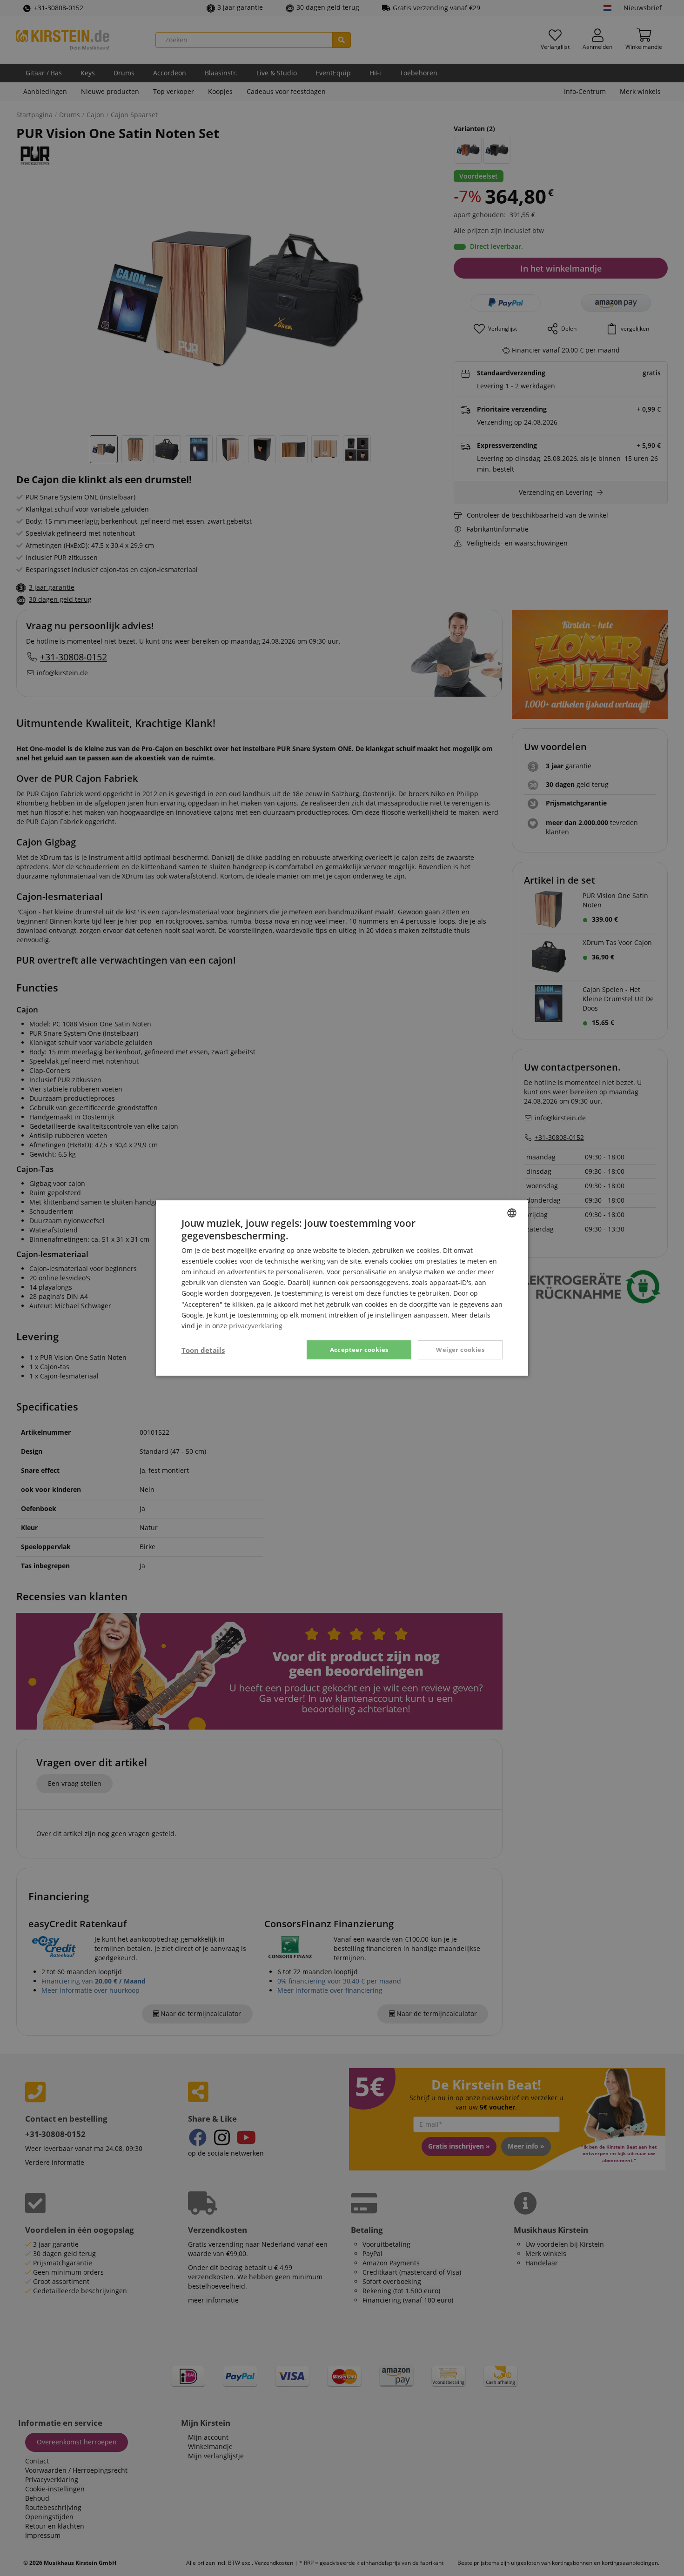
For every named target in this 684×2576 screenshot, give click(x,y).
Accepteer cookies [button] (359, 1350)
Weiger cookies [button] (460, 1350)
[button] (203, 1350)
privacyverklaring (256, 1326)
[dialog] (342, 1288)
